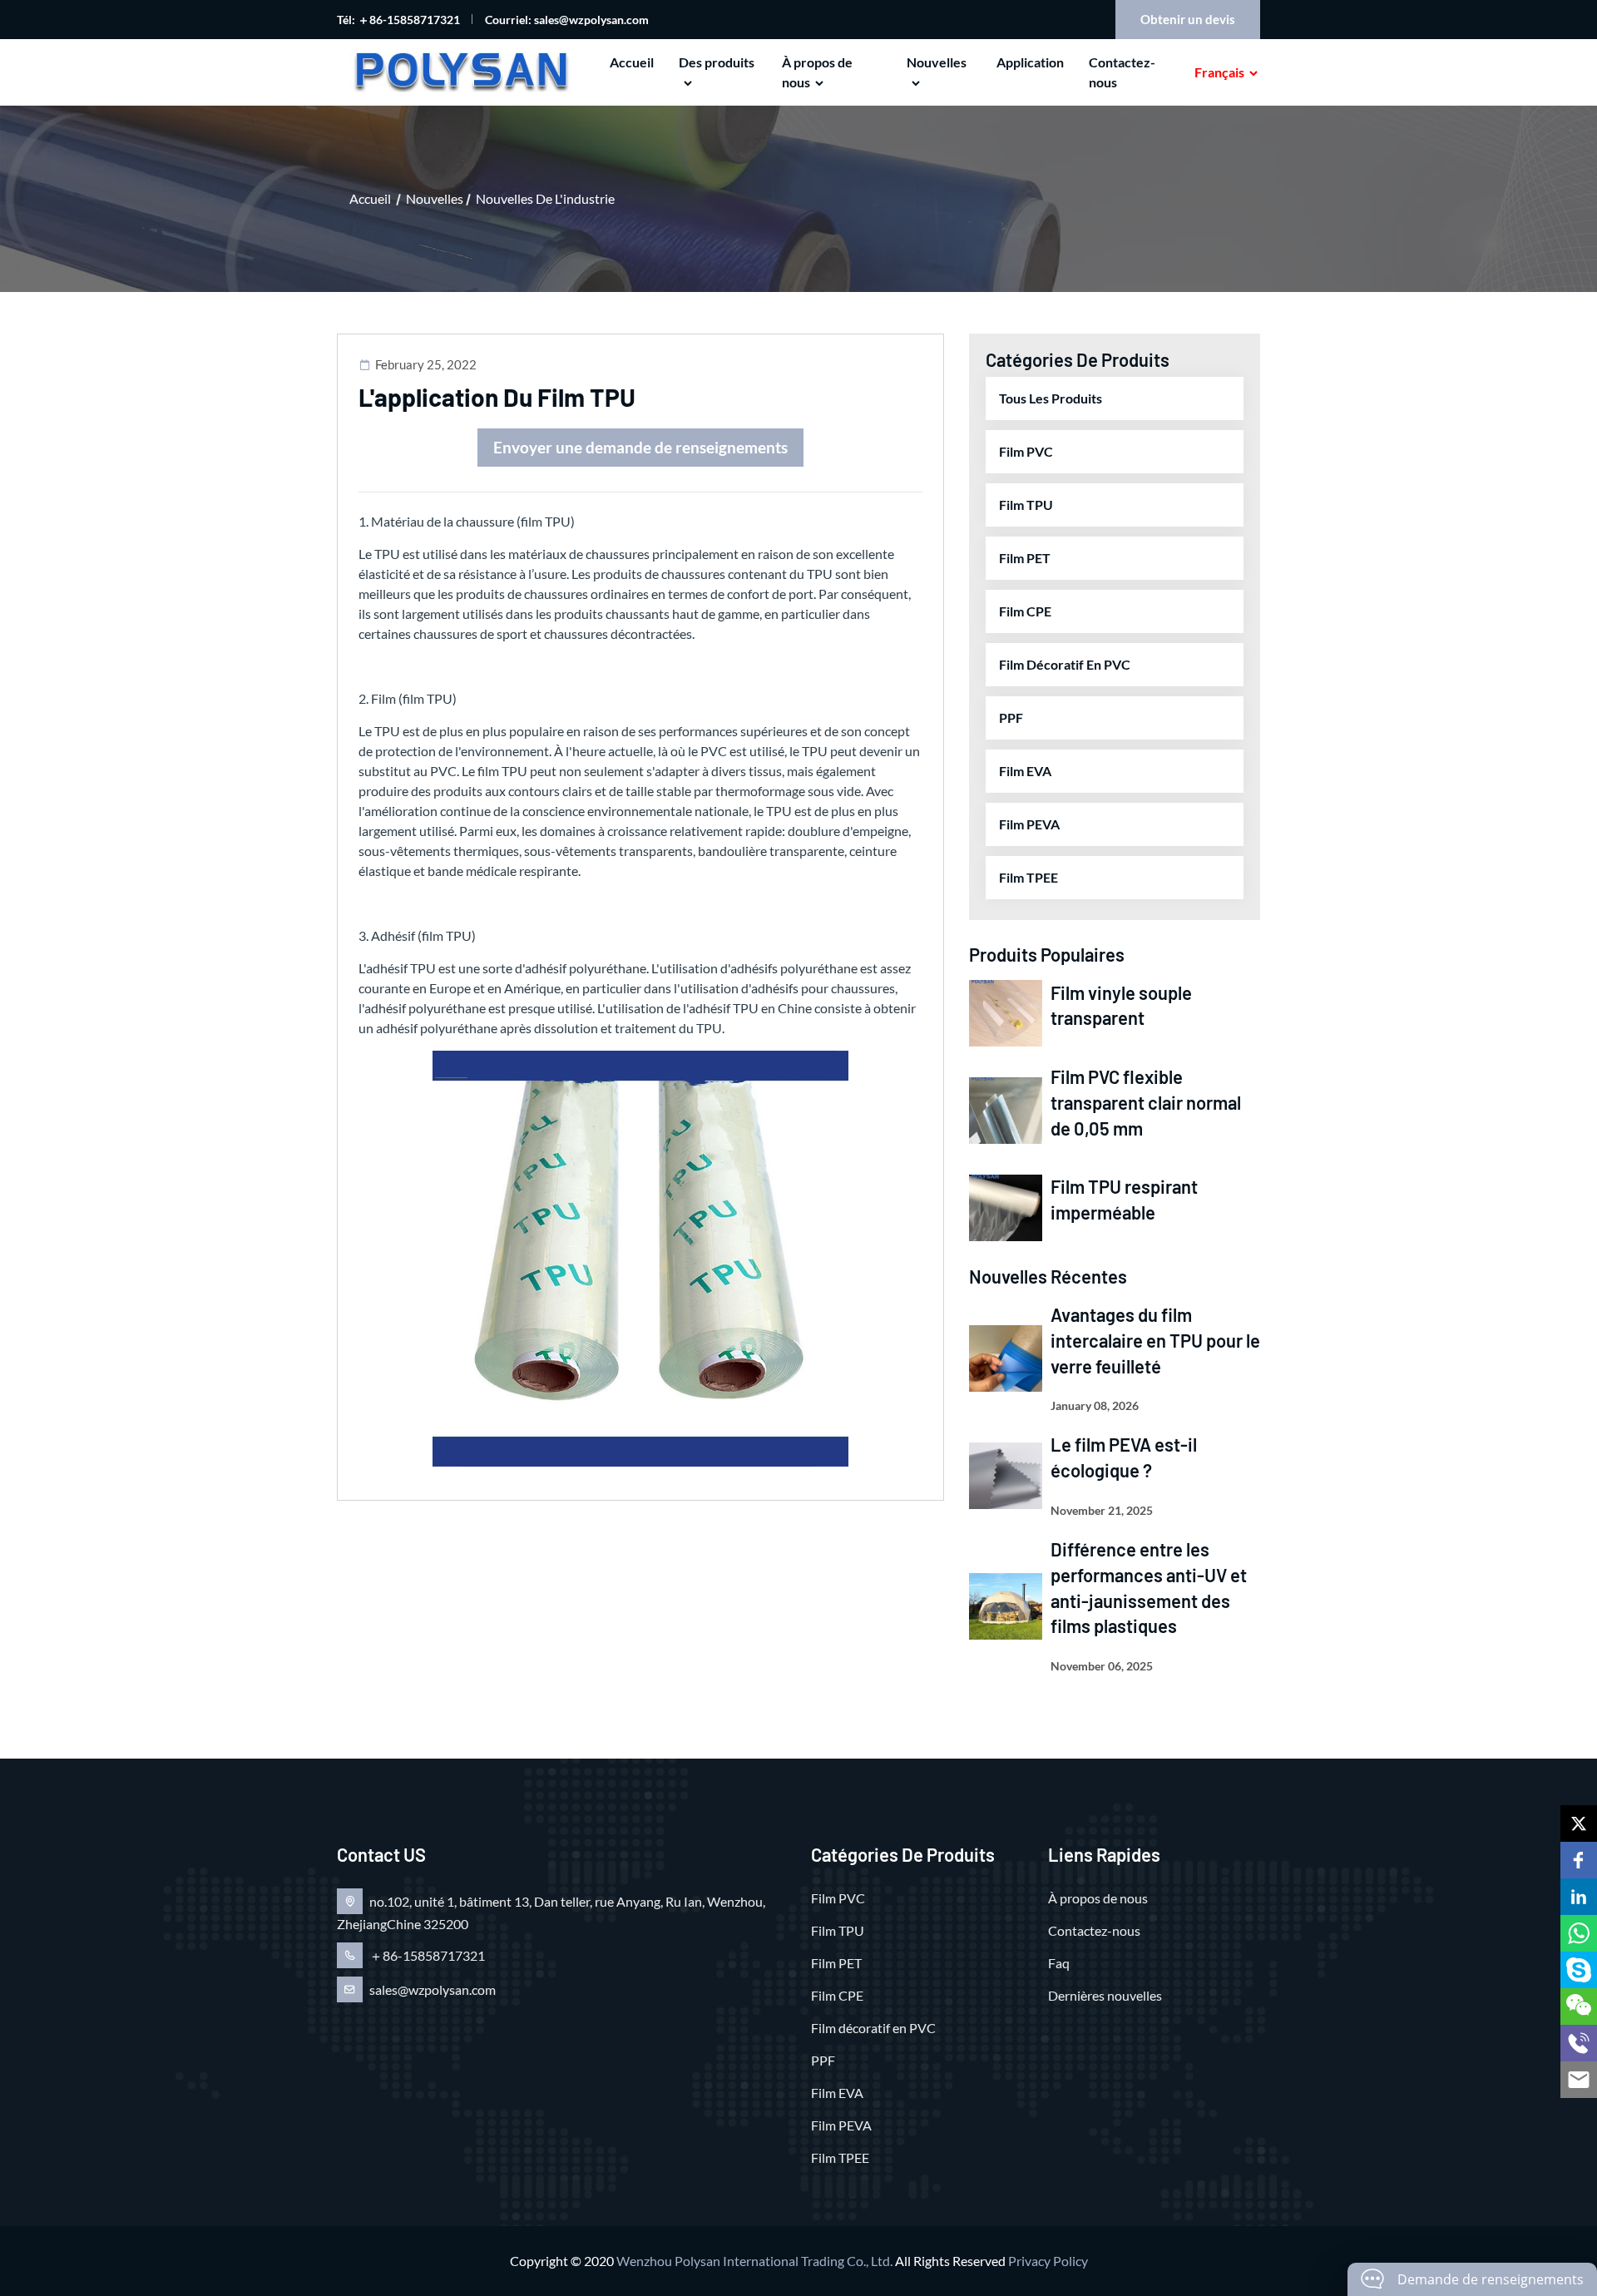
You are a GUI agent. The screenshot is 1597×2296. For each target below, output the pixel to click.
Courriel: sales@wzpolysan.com (567, 20)
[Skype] (1579, 1970)
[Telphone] (1579, 2043)
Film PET (1025, 558)
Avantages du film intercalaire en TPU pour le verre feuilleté (1155, 1340)
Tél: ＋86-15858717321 (398, 20)
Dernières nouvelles (1105, 1995)
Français (1219, 72)
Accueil (632, 62)
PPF (1011, 717)
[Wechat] (1579, 2007)
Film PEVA (1029, 824)
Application (1030, 62)
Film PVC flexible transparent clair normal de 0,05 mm (1146, 1102)
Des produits (717, 62)
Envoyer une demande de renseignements (640, 447)
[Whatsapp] (1579, 1933)
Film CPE (1025, 611)
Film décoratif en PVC (1065, 664)
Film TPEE (1028, 877)
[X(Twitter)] (1579, 1823)
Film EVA (1025, 771)
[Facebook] (1579, 1860)
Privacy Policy (1048, 2261)
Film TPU (1026, 505)
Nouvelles (937, 62)
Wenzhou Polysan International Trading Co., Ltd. (754, 2261)
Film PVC (1026, 451)
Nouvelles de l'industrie (545, 198)
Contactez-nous (1122, 72)
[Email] (1579, 2080)
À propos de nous (817, 72)
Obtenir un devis (1188, 19)
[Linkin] (1579, 1897)
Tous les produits (1051, 398)
